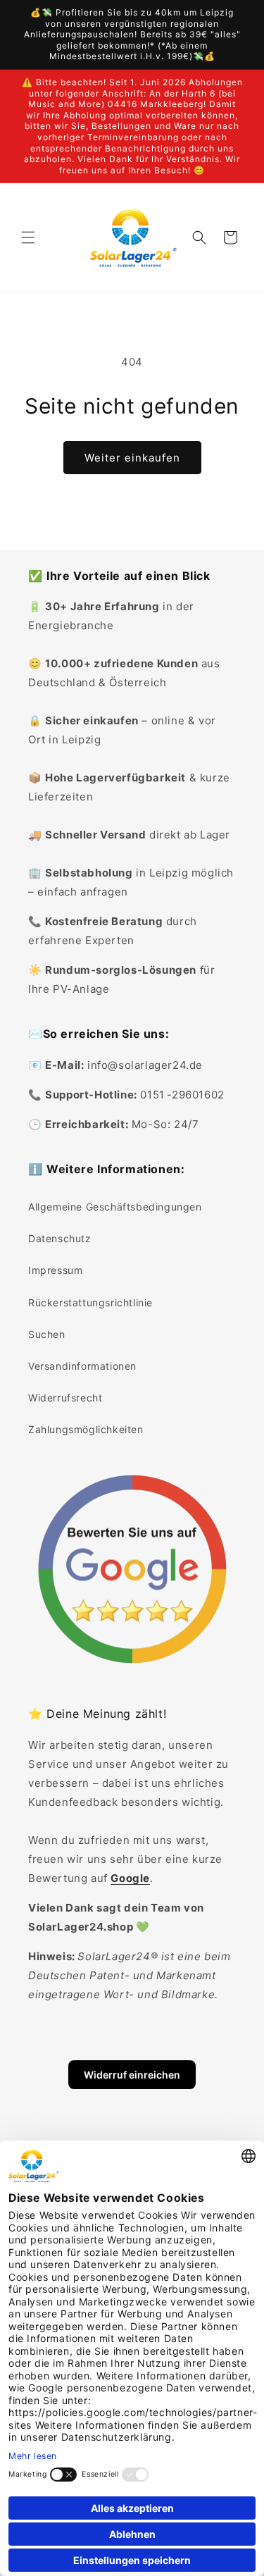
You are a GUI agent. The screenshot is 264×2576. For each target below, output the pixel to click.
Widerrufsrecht (65, 1398)
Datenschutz (60, 1238)
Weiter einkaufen (132, 458)
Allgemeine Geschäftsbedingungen (115, 1207)
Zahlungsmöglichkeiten (86, 1429)
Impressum (55, 1270)
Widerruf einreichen (132, 2075)
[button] (28, 237)
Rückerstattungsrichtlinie (90, 1302)
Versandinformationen (82, 1366)
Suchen (47, 1334)
